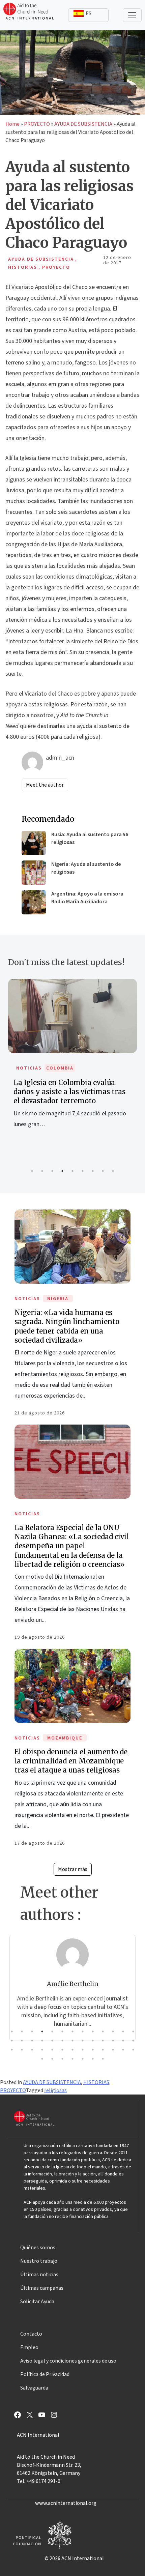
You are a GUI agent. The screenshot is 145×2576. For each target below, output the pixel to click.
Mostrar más (73, 1869)
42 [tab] (62, 2059)
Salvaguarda (34, 2388)
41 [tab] (52, 2059)
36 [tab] (103, 2050)
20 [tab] (72, 2041)
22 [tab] (93, 2041)
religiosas (55, 2090)
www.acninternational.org (66, 2503)
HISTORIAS (96, 2082)
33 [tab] (72, 2050)
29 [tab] (32, 2050)
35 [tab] (93, 2050)
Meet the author (45, 785)
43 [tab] (72, 2059)
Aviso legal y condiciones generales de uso (68, 2361)
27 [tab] (12, 2050)
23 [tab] (103, 2041)
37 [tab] (113, 2050)
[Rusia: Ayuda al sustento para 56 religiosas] (34, 843)
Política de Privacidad (45, 2374)
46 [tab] (103, 2059)
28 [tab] (22, 2050)
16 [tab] (32, 2041)
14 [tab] (12, 2041)
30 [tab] (42, 2050)
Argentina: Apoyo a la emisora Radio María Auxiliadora (87, 898)
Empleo (29, 2347)
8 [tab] (103, 1171)
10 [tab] (103, 2031)
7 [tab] (93, 1171)
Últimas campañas (42, 2288)
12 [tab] (123, 2031)
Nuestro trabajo (39, 2261)
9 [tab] (113, 1171)
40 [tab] (42, 2059)
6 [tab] (83, 1171)
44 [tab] (83, 2059)
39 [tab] (133, 2050)
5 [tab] (72, 1171)
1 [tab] (32, 1171)
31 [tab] (52, 2050)
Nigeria (58, 1299)
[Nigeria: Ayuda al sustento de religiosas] (34, 873)
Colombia (60, 1068)
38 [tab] (123, 2050)
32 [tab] (62, 2050)
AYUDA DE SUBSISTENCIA (83, 124)
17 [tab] (42, 2041)
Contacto (31, 2334)
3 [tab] (52, 1171)
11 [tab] (113, 2031)
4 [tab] (62, 1171)
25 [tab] (123, 2041)
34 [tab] (83, 2050)
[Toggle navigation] (132, 15)
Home (12, 124)
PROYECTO (37, 124)
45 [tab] (93, 2059)
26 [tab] (133, 2041)
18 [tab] (52, 2041)
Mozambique (65, 1738)
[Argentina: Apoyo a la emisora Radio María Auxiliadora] (34, 902)
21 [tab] (83, 2041)
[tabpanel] (72, 1061)
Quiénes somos (38, 2248)
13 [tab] (133, 2031)
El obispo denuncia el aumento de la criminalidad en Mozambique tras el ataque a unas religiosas (71, 1761)
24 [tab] (113, 2041)
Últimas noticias (39, 2275)
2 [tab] (42, 1171)
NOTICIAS (29, 1068)
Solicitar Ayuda (37, 2302)
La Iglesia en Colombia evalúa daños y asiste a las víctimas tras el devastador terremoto (69, 1092)
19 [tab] (62, 2041)
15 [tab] (22, 2041)
